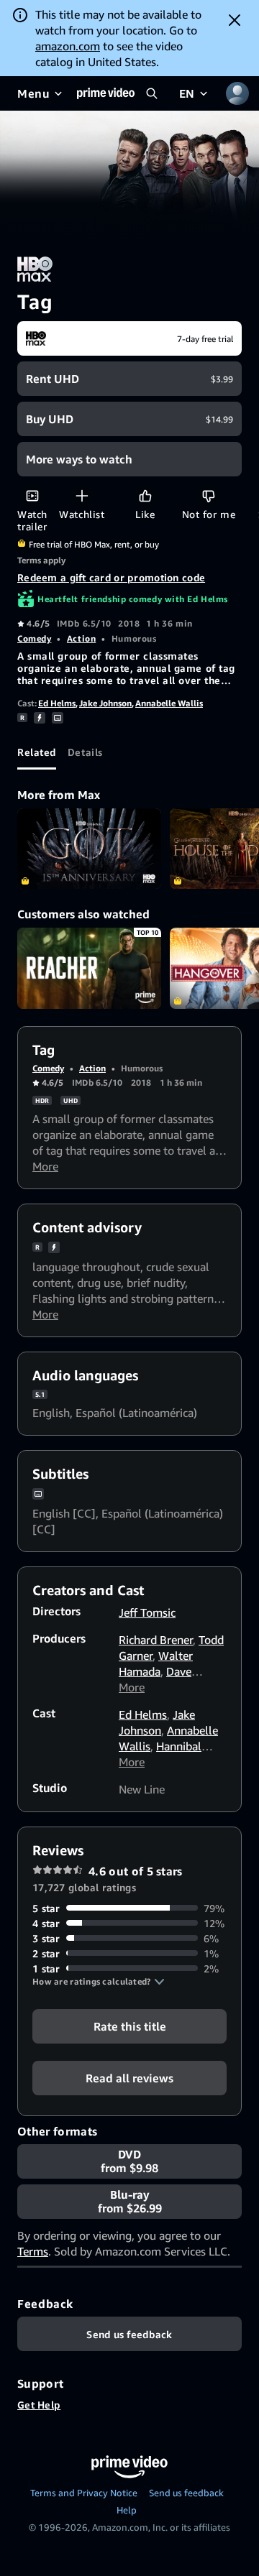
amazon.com (68, 46)
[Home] (106, 93)
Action (81, 638)
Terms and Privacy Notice (84, 2493)
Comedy (34, 638)
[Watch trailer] (32, 495)
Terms (33, 2251)
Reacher (89, 968)
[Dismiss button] (235, 20)
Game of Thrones (89, 849)
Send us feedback (186, 2493)
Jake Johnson (105, 703)
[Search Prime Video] (152, 93)
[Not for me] (208, 495)
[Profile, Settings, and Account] (237, 93)
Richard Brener (156, 1640)
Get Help (39, 2405)
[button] (99, 1982)
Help (127, 2510)
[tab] (37, 752)
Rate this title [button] (130, 2026)
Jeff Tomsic (147, 1612)
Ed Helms (57, 703)
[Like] (145, 495)
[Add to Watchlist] (82, 495)
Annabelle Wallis (169, 703)
